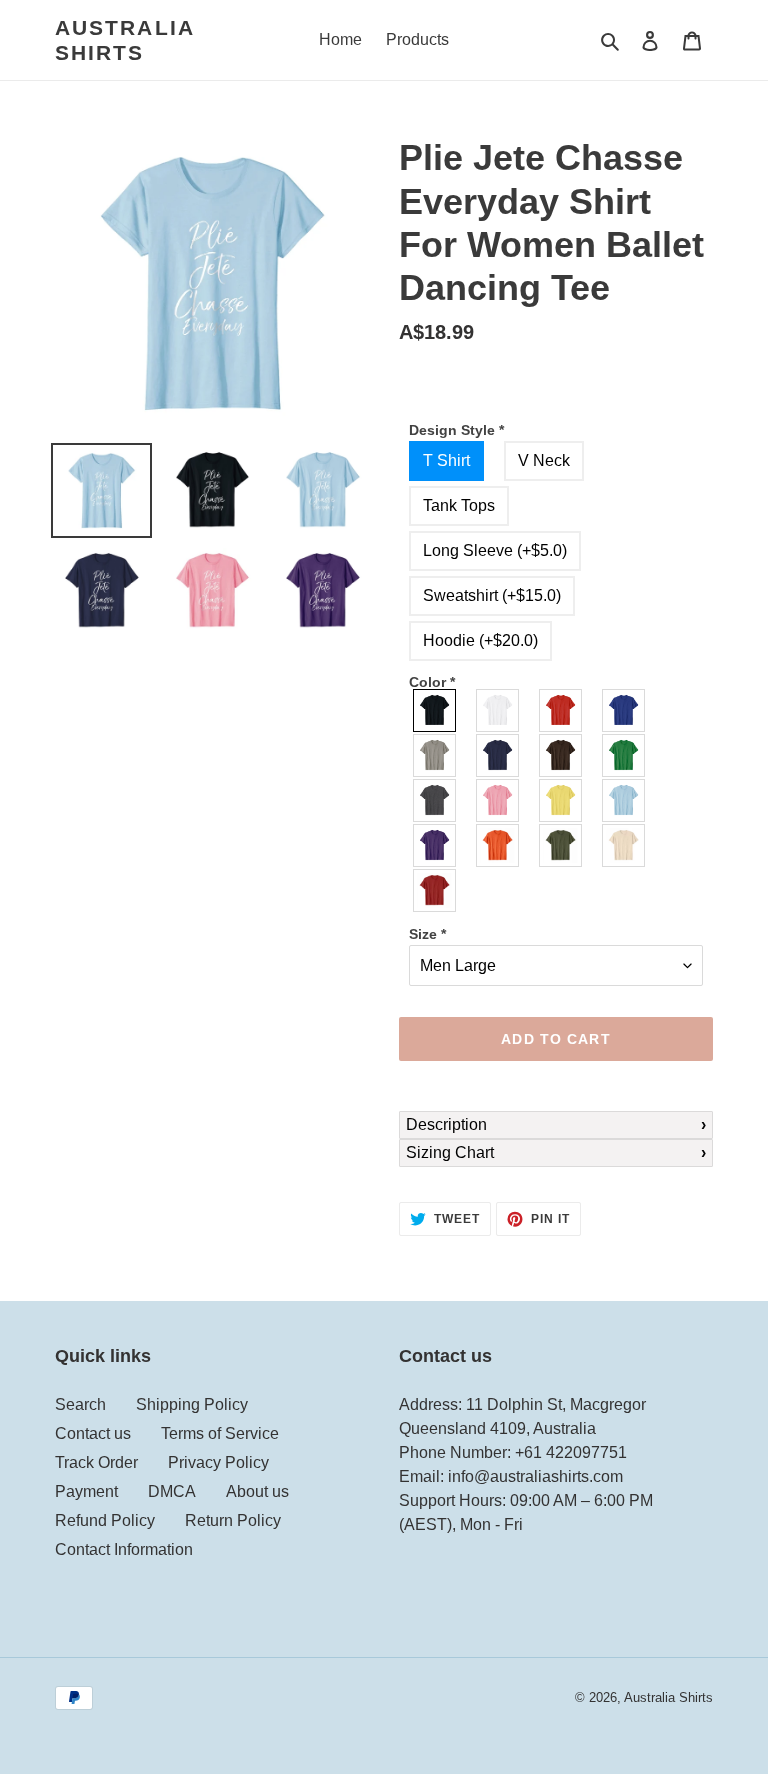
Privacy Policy (218, 1462)
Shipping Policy (192, 1404)
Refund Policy (105, 1520)
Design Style (456, 430)
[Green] (624, 755)
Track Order (96, 1462)
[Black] (435, 710)
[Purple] (435, 845)
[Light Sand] (624, 845)
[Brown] (561, 755)
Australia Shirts (124, 40)
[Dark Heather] (435, 800)
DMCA (172, 1491)
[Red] (561, 710)
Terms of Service (220, 1433)
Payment (86, 1491)
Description (446, 1124)
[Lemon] (561, 800)
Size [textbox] (427, 934)
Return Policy (233, 1520)
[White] (498, 710)
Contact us (93, 1433)
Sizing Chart (450, 1152)
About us (257, 1491)
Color (432, 682)
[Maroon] (435, 890)
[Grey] (435, 755)
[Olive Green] (561, 845)
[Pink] (498, 800)
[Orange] (498, 845)
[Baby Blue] (624, 800)
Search (80, 1404)
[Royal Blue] (624, 710)
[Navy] (498, 755)
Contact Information (124, 1549)
